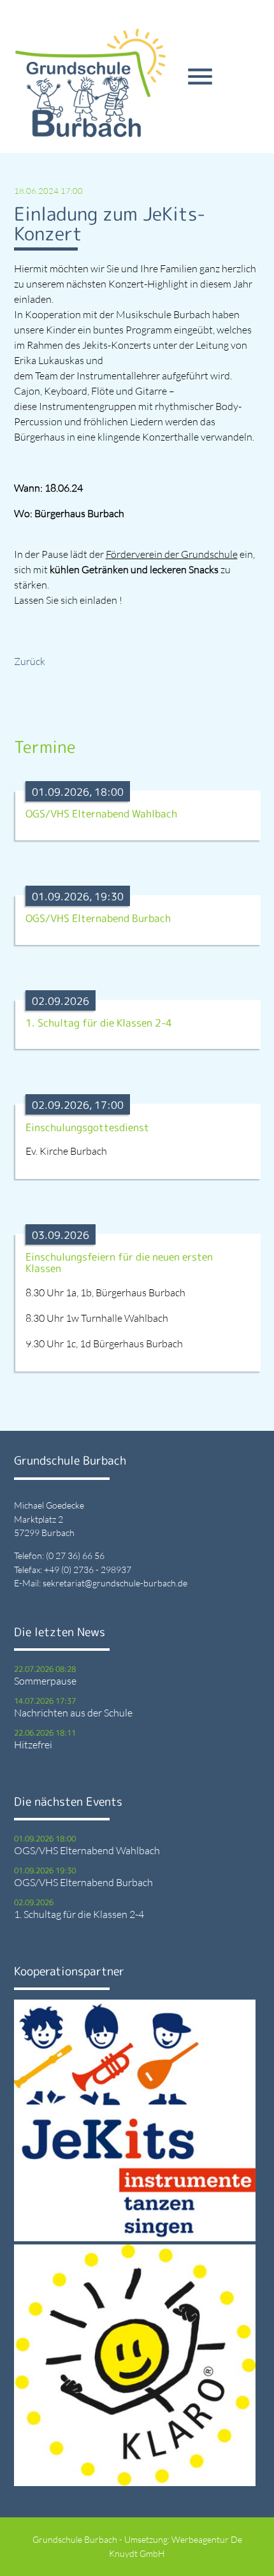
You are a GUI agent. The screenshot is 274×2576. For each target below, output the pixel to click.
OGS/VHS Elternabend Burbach (83, 1882)
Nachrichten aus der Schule (73, 1713)
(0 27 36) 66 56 (75, 1555)
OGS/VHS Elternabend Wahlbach (87, 1850)
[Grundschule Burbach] (90, 83)
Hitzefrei (33, 1745)
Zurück (30, 661)
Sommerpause (45, 1681)
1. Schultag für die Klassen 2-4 (79, 1914)
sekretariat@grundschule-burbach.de (115, 1583)
